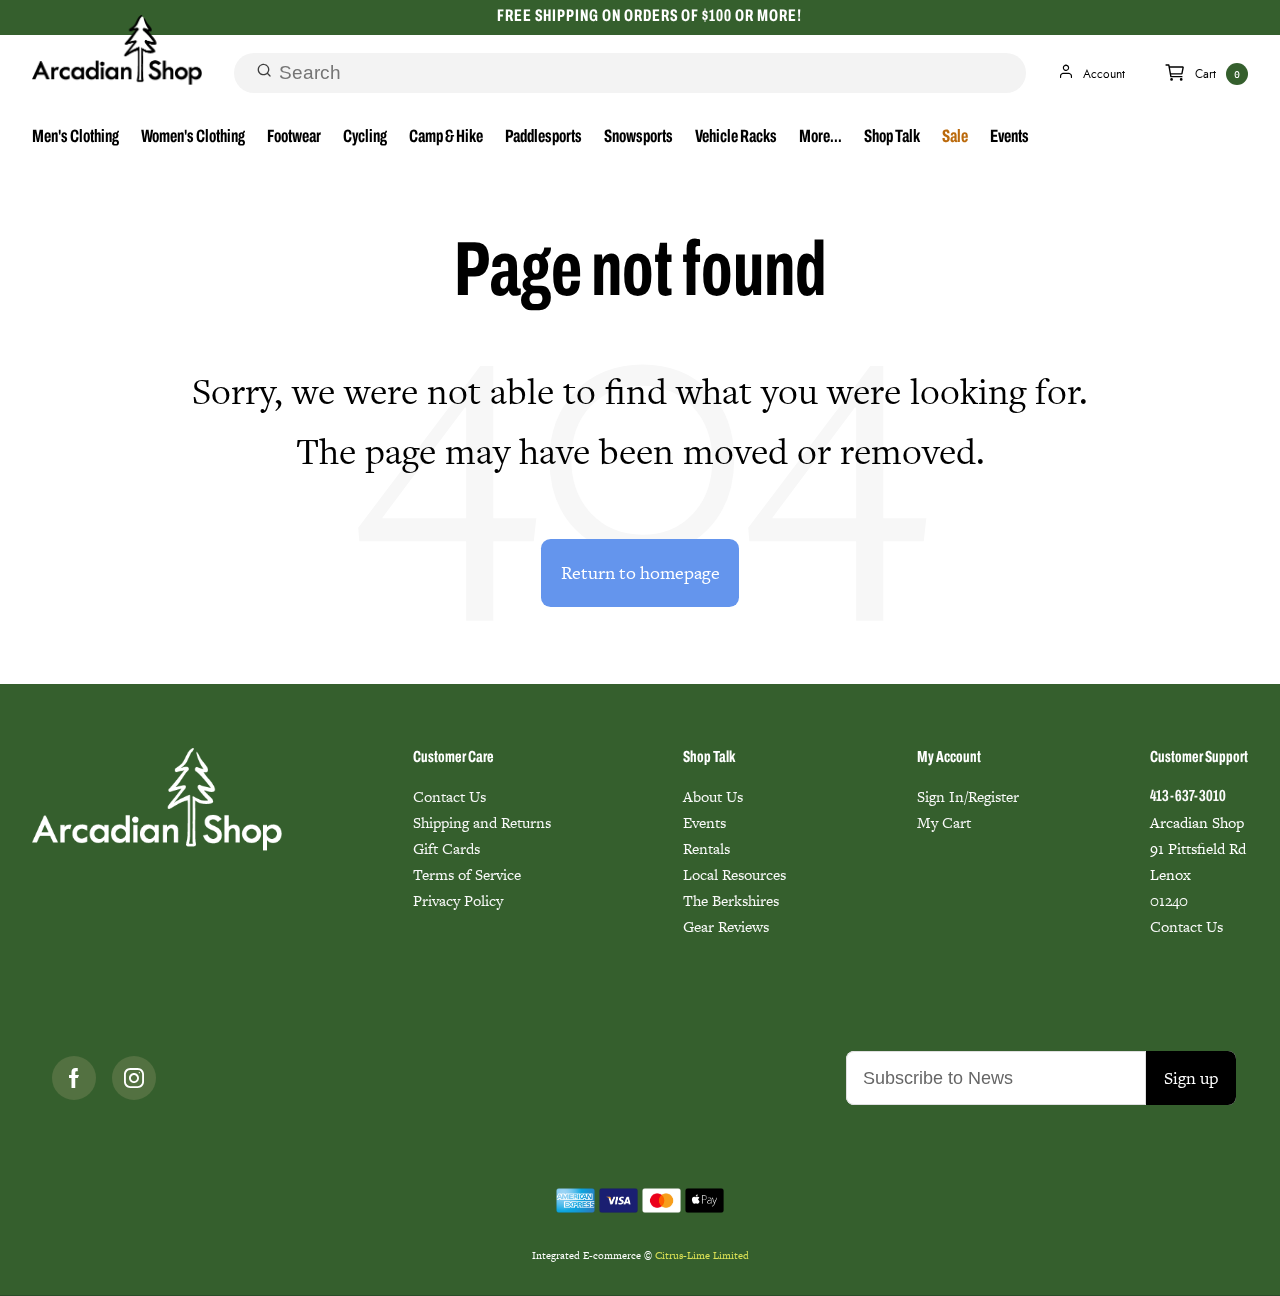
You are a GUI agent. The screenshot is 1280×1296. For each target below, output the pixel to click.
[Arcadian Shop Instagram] (134, 1078)
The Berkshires (731, 900)
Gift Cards (446, 848)
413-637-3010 (1188, 797)
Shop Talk (892, 138)
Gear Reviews (726, 926)
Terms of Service (467, 874)
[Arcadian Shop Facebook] (74, 1078)
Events (1009, 138)
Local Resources (734, 874)
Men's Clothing (75, 138)
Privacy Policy (458, 900)
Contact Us (449, 796)
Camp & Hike (446, 138)
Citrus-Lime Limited (702, 1255)
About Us (713, 796)
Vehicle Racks (736, 138)
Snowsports (638, 138)
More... (820, 138)
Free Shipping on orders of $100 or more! (649, 16)
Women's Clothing (193, 138)
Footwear (294, 138)
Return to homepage (640, 572)
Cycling (365, 138)
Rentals (706, 848)
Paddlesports (543, 138)
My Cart (944, 822)
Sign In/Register (968, 796)
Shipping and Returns (482, 822)
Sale (955, 138)
